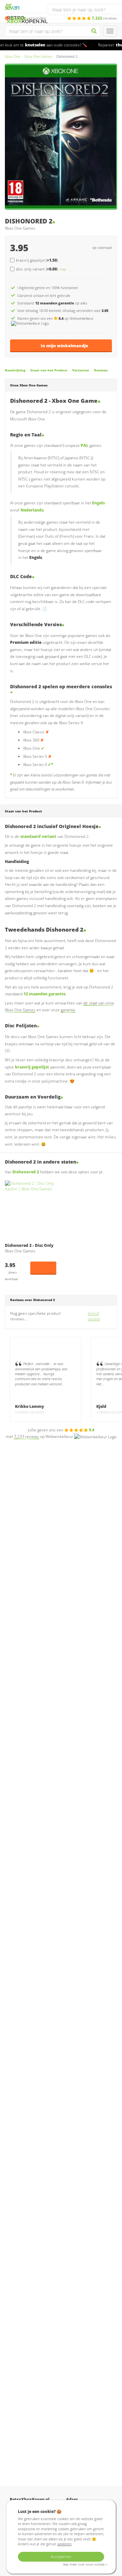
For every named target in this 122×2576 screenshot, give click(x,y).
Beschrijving (15, 370)
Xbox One (13, 56)
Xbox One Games (38, 56)
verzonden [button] (28, 18)
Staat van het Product (49, 370)
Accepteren (61, 2557)
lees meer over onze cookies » (85, 2564)
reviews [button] (104, 18)
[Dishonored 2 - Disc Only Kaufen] (31, 1210)
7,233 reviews (27, 1436)
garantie (68, 1010)
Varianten (81, 370)
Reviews (101, 370)
